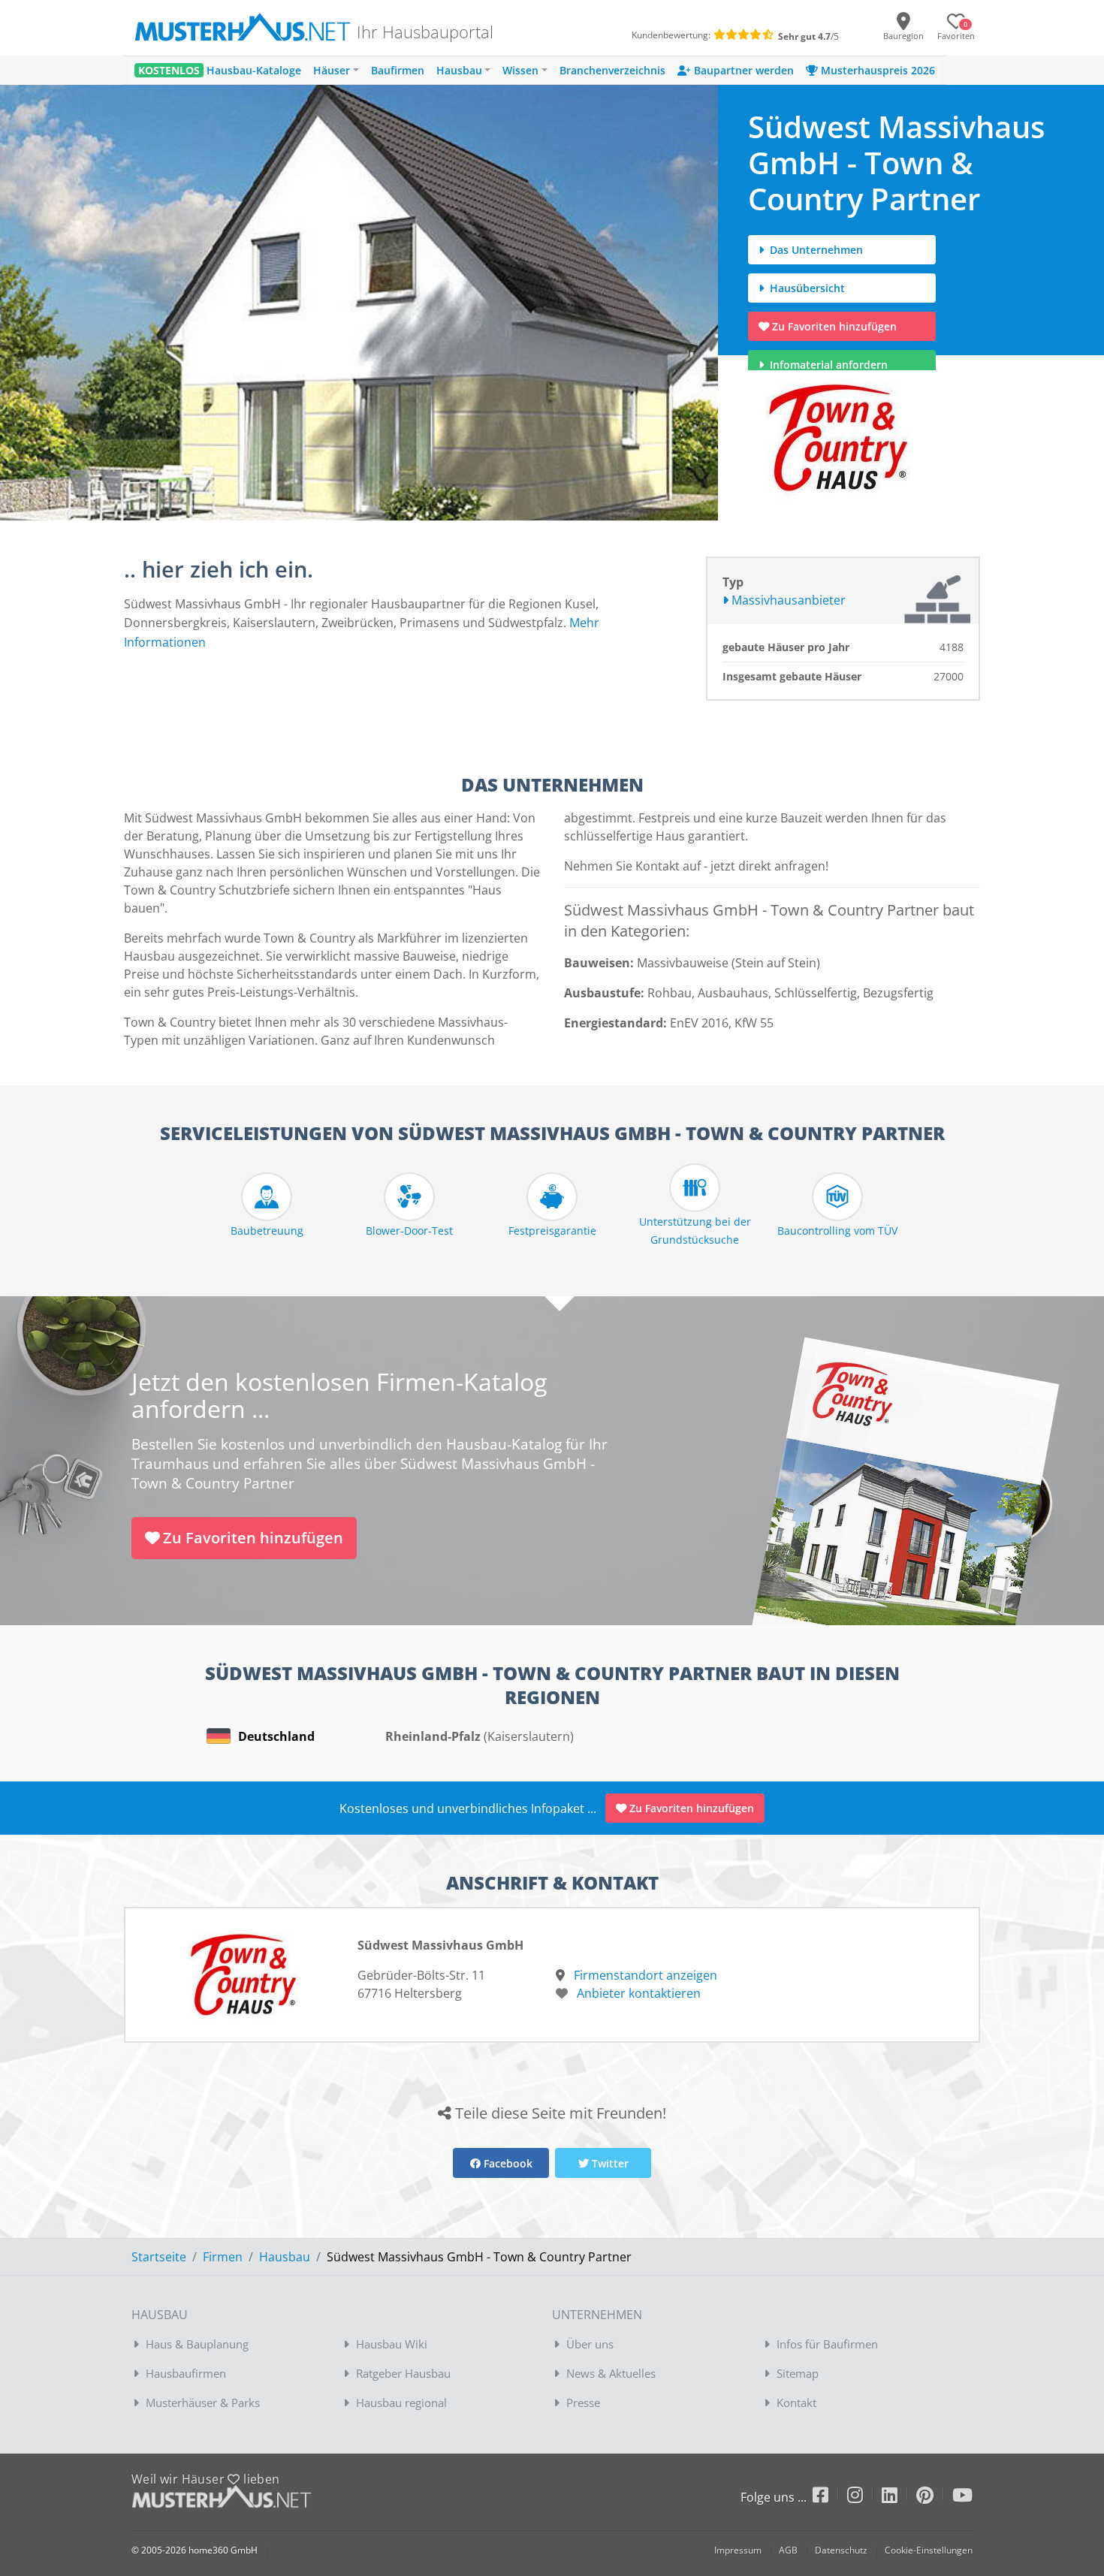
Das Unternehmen (815, 250)
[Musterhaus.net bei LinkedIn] (899, 2498)
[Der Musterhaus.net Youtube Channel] (962, 2498)
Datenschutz (841, 2550)
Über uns (590, 2344)
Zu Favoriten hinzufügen (834, 326)
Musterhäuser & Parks (203, 2403)
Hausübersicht (806, 288)
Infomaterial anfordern (832, 365)
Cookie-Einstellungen (929, 2550)
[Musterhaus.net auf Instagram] (864, 2498)
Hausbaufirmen (186, 2373)
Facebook (507, 2163)
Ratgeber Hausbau (403, 2373)
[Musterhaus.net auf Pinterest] (934, 2498)
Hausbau (285, 2257)
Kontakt (796, 2403)
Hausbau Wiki (392, 2344)
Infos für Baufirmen (827, 2344)
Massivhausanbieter (787, 600)
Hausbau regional (401, 2403)
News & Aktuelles (611, 2373)
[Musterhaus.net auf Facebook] (830, 2498)
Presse (583, 2403)
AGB (788, 2550)
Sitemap (798, 2373)
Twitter (609, 2163)
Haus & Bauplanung (197, 2344)
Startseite (159, 2257)
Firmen (223, 2257)
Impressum (738, 2550)
